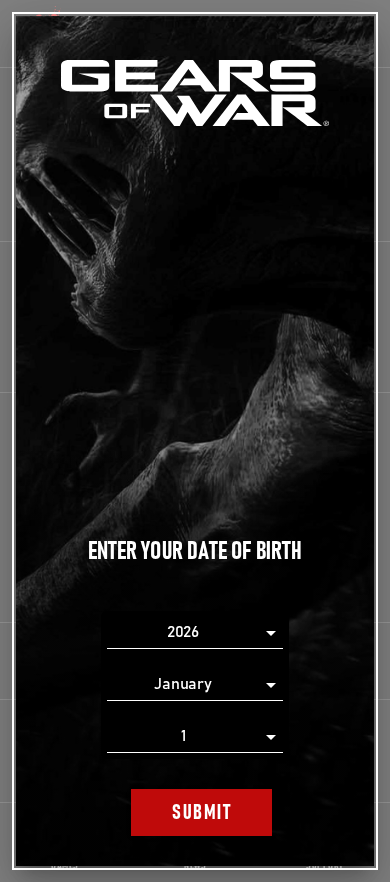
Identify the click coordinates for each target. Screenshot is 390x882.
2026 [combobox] (183, 632)
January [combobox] (183, 684)
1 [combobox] (183, 736)
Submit (201, 812)
